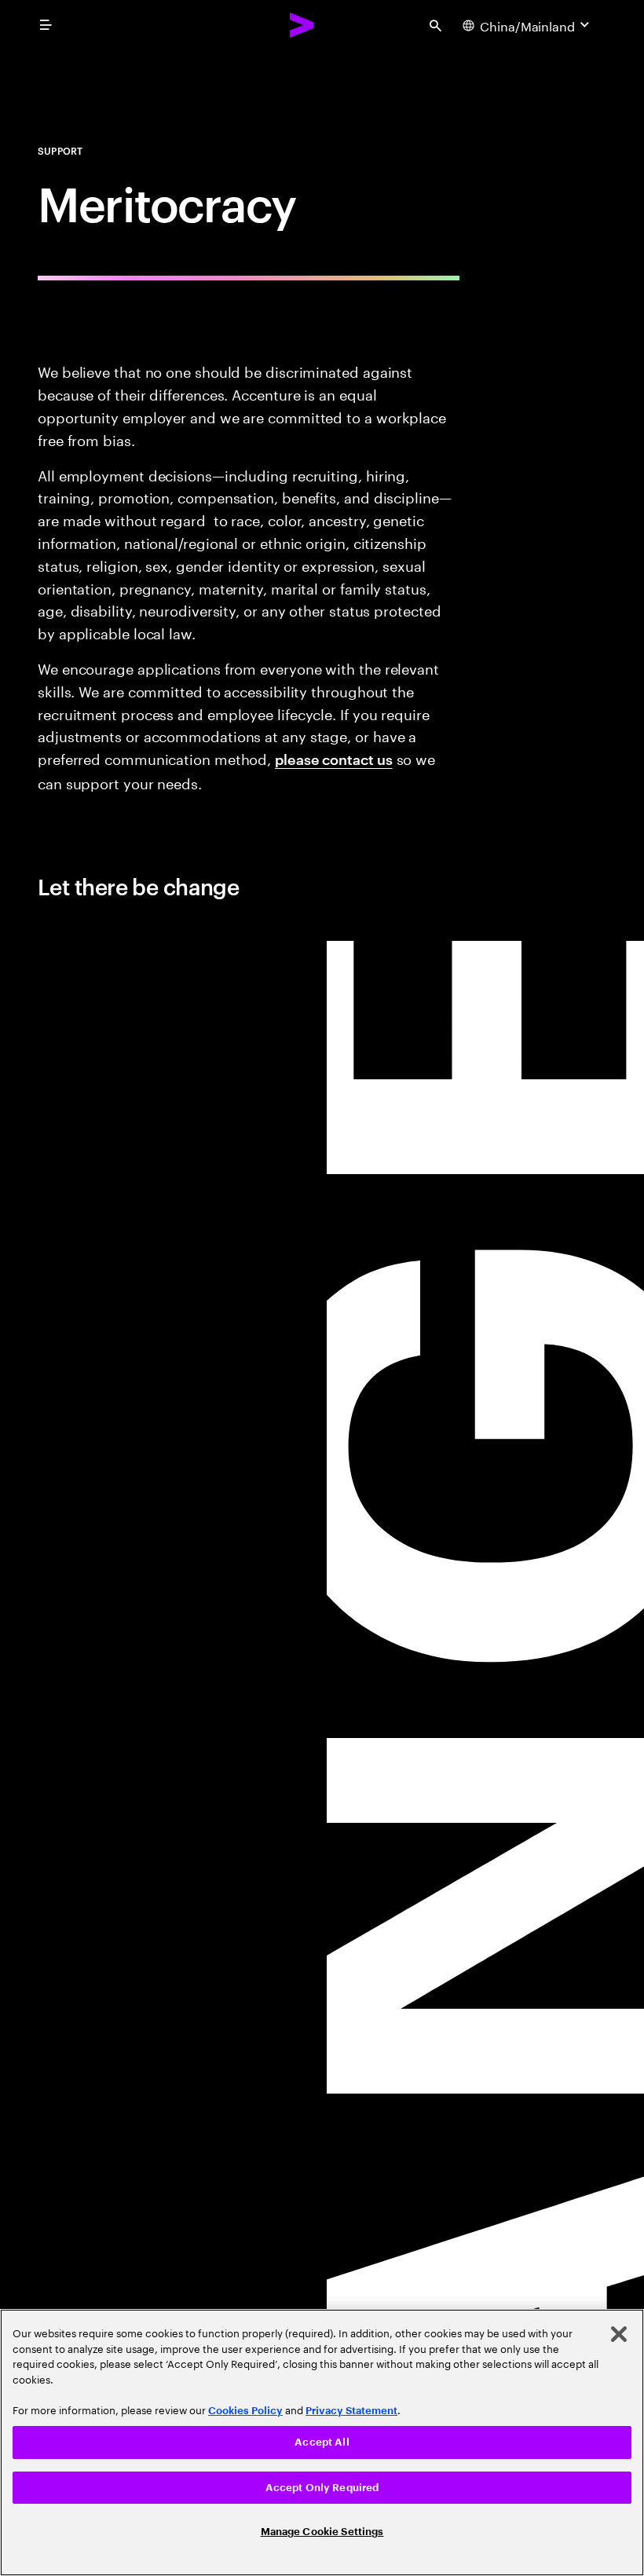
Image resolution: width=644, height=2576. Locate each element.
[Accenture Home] (302, 25)
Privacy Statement (351, 2411)
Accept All (322, 2442)
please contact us (333, 758)
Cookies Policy (245, 2411)
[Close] (619, 2334)
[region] (322, 2442)
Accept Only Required (322, 2488)
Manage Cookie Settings (322, 2532)
